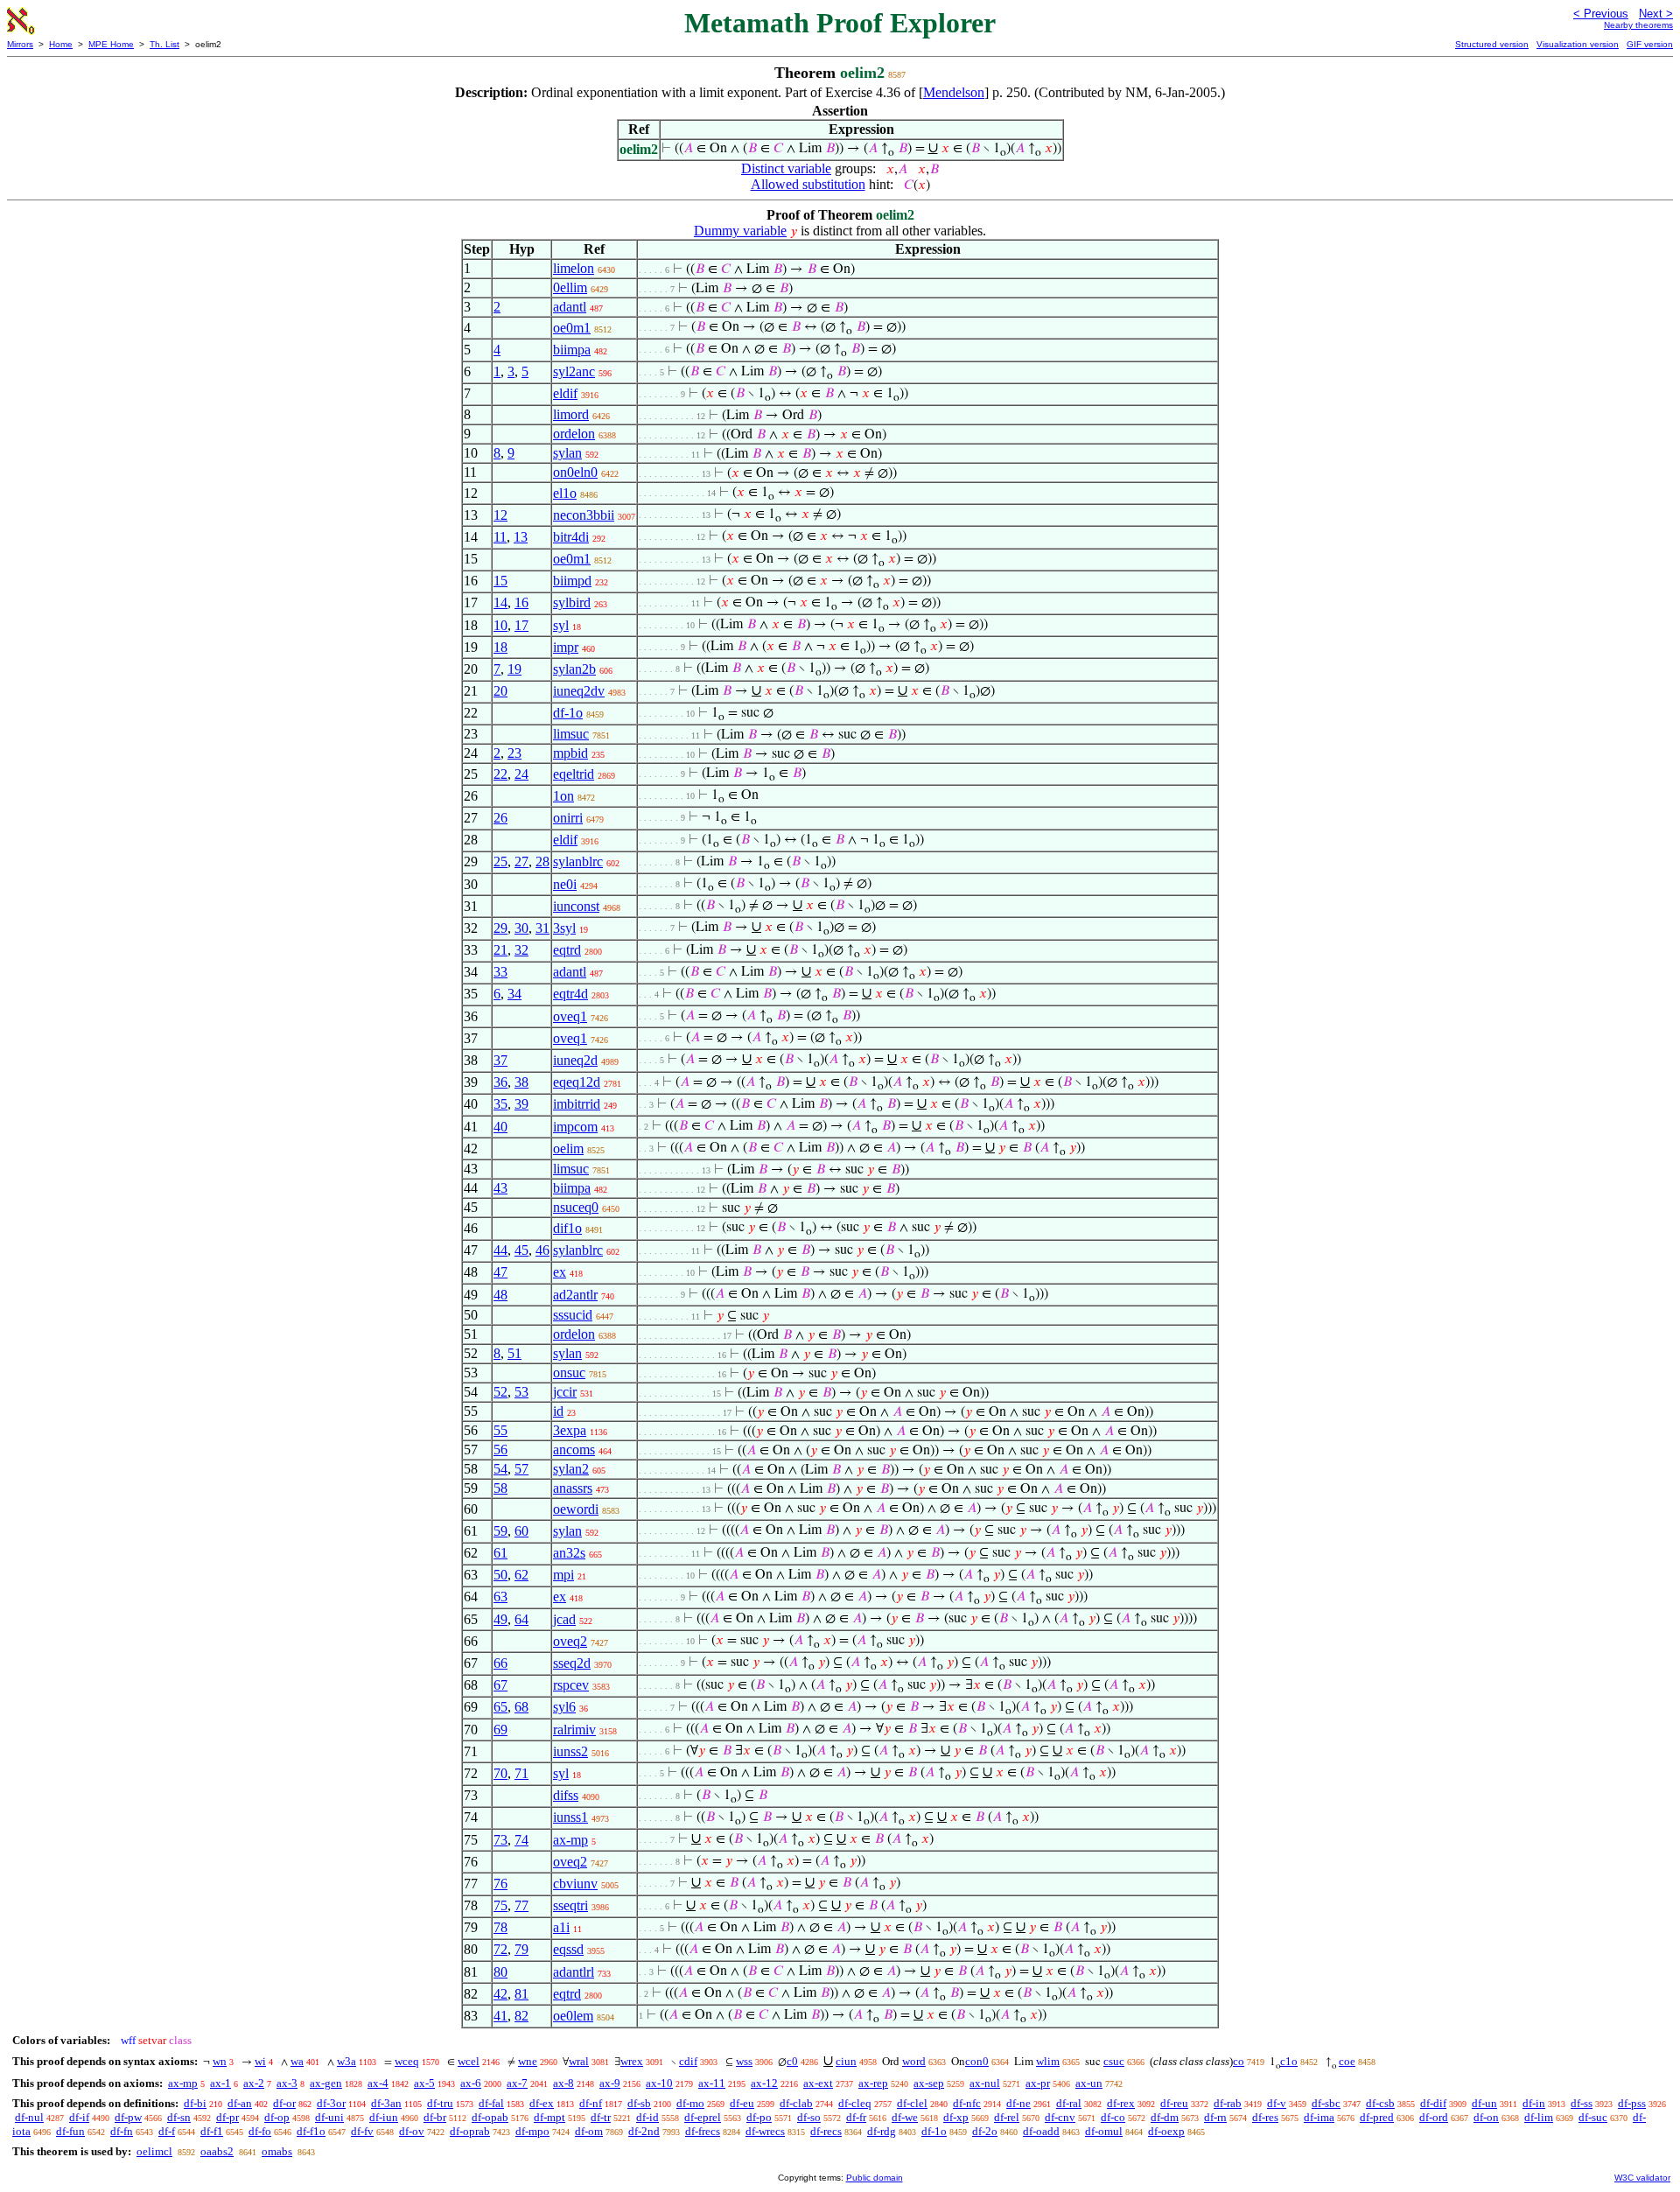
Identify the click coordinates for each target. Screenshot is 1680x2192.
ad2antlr (575, 1295)
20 (500, 691)
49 (500, 1619)
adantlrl (574, 1972)
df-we (905, 2117)
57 (521, 1469)
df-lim (1539, 2117)
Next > (1656, 14)
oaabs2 (217, 2151)
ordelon (574, 434)
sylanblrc (578, 861)
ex (560, 1272)
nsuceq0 (576, 1207)
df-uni (329, 2117)
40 (500, 1127)
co (1239, 2061)
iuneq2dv (579, 691)
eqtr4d (570, 994)
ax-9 (610, 2083)
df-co (1113, 2117)
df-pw (128, 2117)
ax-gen (326, 2083)
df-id (647, 2117)
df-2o (985, 2131)
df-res (1265, 2117)
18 (500, 647)
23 (514, 753)
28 (542, 861)
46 (542, 1250)
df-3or (331, 2103)
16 (521, 602)
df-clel (912, 2103)
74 (521, 1840)
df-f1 (212, 2131)
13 (521, 537)
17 (521, 625)
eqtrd (567, 950)
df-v (1277, 2103)
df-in (1534, 2103)
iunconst (576, 906)
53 (521, 1392)
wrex (632, 2061)
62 (521, 1575)
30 (521, 928)
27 (521, 861)
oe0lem (573, 2016)
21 (500, 950)
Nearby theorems (1638, 25)
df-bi (195, 2103)
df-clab (796, 2103)
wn (220, 2061)
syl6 (564, 1707)
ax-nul (985, 2083)
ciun (846, 2061)
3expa (570, 1430)
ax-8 (563, 2083)
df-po (759, 2117)
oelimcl (154, 2151)
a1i (561, 1927)
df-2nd (644, 2131)
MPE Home (111, 44)
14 (500, 602)
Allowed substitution (808, 184)
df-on (1486, 2117)
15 (500, 581)
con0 (977, 2061)
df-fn (122, 2131)
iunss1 (570, 1817)
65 (500, 1707)
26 (500, 818)
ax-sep (929, 2083)
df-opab (490, 2117)
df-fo (260, 2131)
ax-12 (764, 2083)
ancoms (574, 1450)
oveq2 (570, 1641)
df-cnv (1060, 2117)
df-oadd (1041, 2131)
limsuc (571, 734)
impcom (575, 1127)
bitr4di (571, 537)
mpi (563, 1575)
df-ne (1018, 2103)
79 (521, 1949)
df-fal (491, 2103)
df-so (809, 2117)
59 (500, 1531)
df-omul (1104, 2131)
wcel (469, 2061)
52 (500, 1392)
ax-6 (471, 2083)
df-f (167, 2131)
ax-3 (287, 2083)
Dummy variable (740, 231)
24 (521, 774)
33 (500, 972)
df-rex (1121, 2103)
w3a (346, 2061)
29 (500, 928)
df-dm (1165, 2117)
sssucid (573, 1315)
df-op (277, 2117)
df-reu (1174, 2103)
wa (297, 2061)
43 (500, 1188)
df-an (240, 2103)
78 (500, 1927)
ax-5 (424, 2083)
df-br (435, 2117)
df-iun (384, 2117)
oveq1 (570, 1016)
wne (528, 2061)
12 (500, 515)
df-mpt (549, 2117)
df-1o (568, 713)
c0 (792, 2061)
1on (563, 796)
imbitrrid (577, 1104)
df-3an (386, 2103)
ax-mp (570, 1840)
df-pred (1377, 2117)
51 (514, 1353)
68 (521, 1707)
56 (500, 1450)
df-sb (639, 2103)
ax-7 (517, 2083)
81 (521, 1994)
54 (500, 1469)
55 (500, 1430)
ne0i (565, 884)
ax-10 (659, 2083)
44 (500, 1250)
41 (500, 2016)
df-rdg (882, 2131)
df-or (284, 2103)
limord (571, 414)
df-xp (956, 2117)
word (914, 2061)
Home (61, 44)
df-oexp (1166, 2131)
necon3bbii (584, 515)
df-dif (1433, 2103)
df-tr (601, 2117)
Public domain (875, 2178)
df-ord (1434, 2117)
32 (521, 950)
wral (579, 2061)
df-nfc (967, 2103)
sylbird (572, 602)
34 (514, 994)
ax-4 (378, 2083)
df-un (1484, 2103)
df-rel (1007, 2117)
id (558, 1411)
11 (500, 537)
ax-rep (873, 2083)
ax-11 (712, 2083)
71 (521, 1773)
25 (500, 861)
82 (521, 2016)
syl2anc (574, 371)
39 (521, 1104)
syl (561, 625)
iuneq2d (575, 1060)
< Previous (1601, 14)
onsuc (569, 1373)
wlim (1048, 2061)
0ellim (570, 287)
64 (521, 1619)
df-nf (591, 2103)
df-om (589, 2131)
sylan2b (574, 669)
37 (500, 1060)
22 (500, 774)
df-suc (1593, 2117)
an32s (569, 1553)
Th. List (164, 44)
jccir (565, 1392)
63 (500, 1597)
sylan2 (571, 1469)
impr (566, 647)
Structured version (1492, 44)
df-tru (440, 2103)
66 (500, 1663)
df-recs (826, 2131)
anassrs (573, 1488)
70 (500, 1773)
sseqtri (570, 1905)
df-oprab (470, 2131)
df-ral (1069, 2103)
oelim (568, 1149)
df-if (79, 2117)
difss (566, 1795)
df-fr (856, 2117)
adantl (570, 307)
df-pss (1632, 2103)
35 (500, 1104)
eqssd (568, 1949)
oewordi (576, 1509)
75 (500, 1905)
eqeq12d (577, 1082)
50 (500, 1575)
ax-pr (1038, 2083)
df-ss (1582, 2103)
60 (521, 1531)
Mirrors (20, 44)
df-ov (412, 2131)
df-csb (1380, 2103)
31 (542, 928)
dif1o (567, 1228)
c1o (1289, 2061)
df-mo (690, 2103)
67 (500, 1685)
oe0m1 (572, 328)
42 (500, 1994)
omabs (277, 2151)
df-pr (227, 2117)
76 (500, 1884)
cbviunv (575, 1884)
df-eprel (703, 2117)
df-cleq (855, 2103)
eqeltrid (574, 774)
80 (500, 1972)
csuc (1114, 2061)
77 (521, 1905)
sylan (567, 453)
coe (1347, 2061)
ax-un (1089, 2083)
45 (521, 1250)
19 (514, 669)
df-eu (742, 2103)
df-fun (70, 2131)
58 (500, 1488)
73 (500, 1840)
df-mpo (532, 2131)
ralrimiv (574, 1730)
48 (500, 1295)
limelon (574, 268)
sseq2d (572, 1663)
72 (500, 1949)
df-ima (1319, 2117)
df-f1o (311, 2131)
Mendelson (954, 92)
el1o (565, 493)
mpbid (570, 753)
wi (260, 2061)
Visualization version (1578, 44)
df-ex (542, 2103)
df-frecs (703, 2131)
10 (500, 625)
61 (500, 1553)
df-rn (1215, 2117)
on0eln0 (575, 472)
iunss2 (570, 1751)
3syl (564, 928)
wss (744, 2061)
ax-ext (818, 2083)
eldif (565, 393)
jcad (564, 1619)
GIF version (1650, 44)
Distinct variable (786, 168)
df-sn (179, 2117)
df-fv (362, 2131)
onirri (568, 818)
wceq (407, 2061)
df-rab (1228, 2103)
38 (521, 1082)
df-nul (29, 2117)
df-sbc (1326, 2103)
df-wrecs (765, 2131)
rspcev (571, 1685)
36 (500, 1082)
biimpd (572, 581)
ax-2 (254, 2083)
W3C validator (1642, 2178)
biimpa (572, 350)
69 (500, 1730)
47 (500, 1272)
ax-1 (220, 2083)
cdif (688, 2061)
